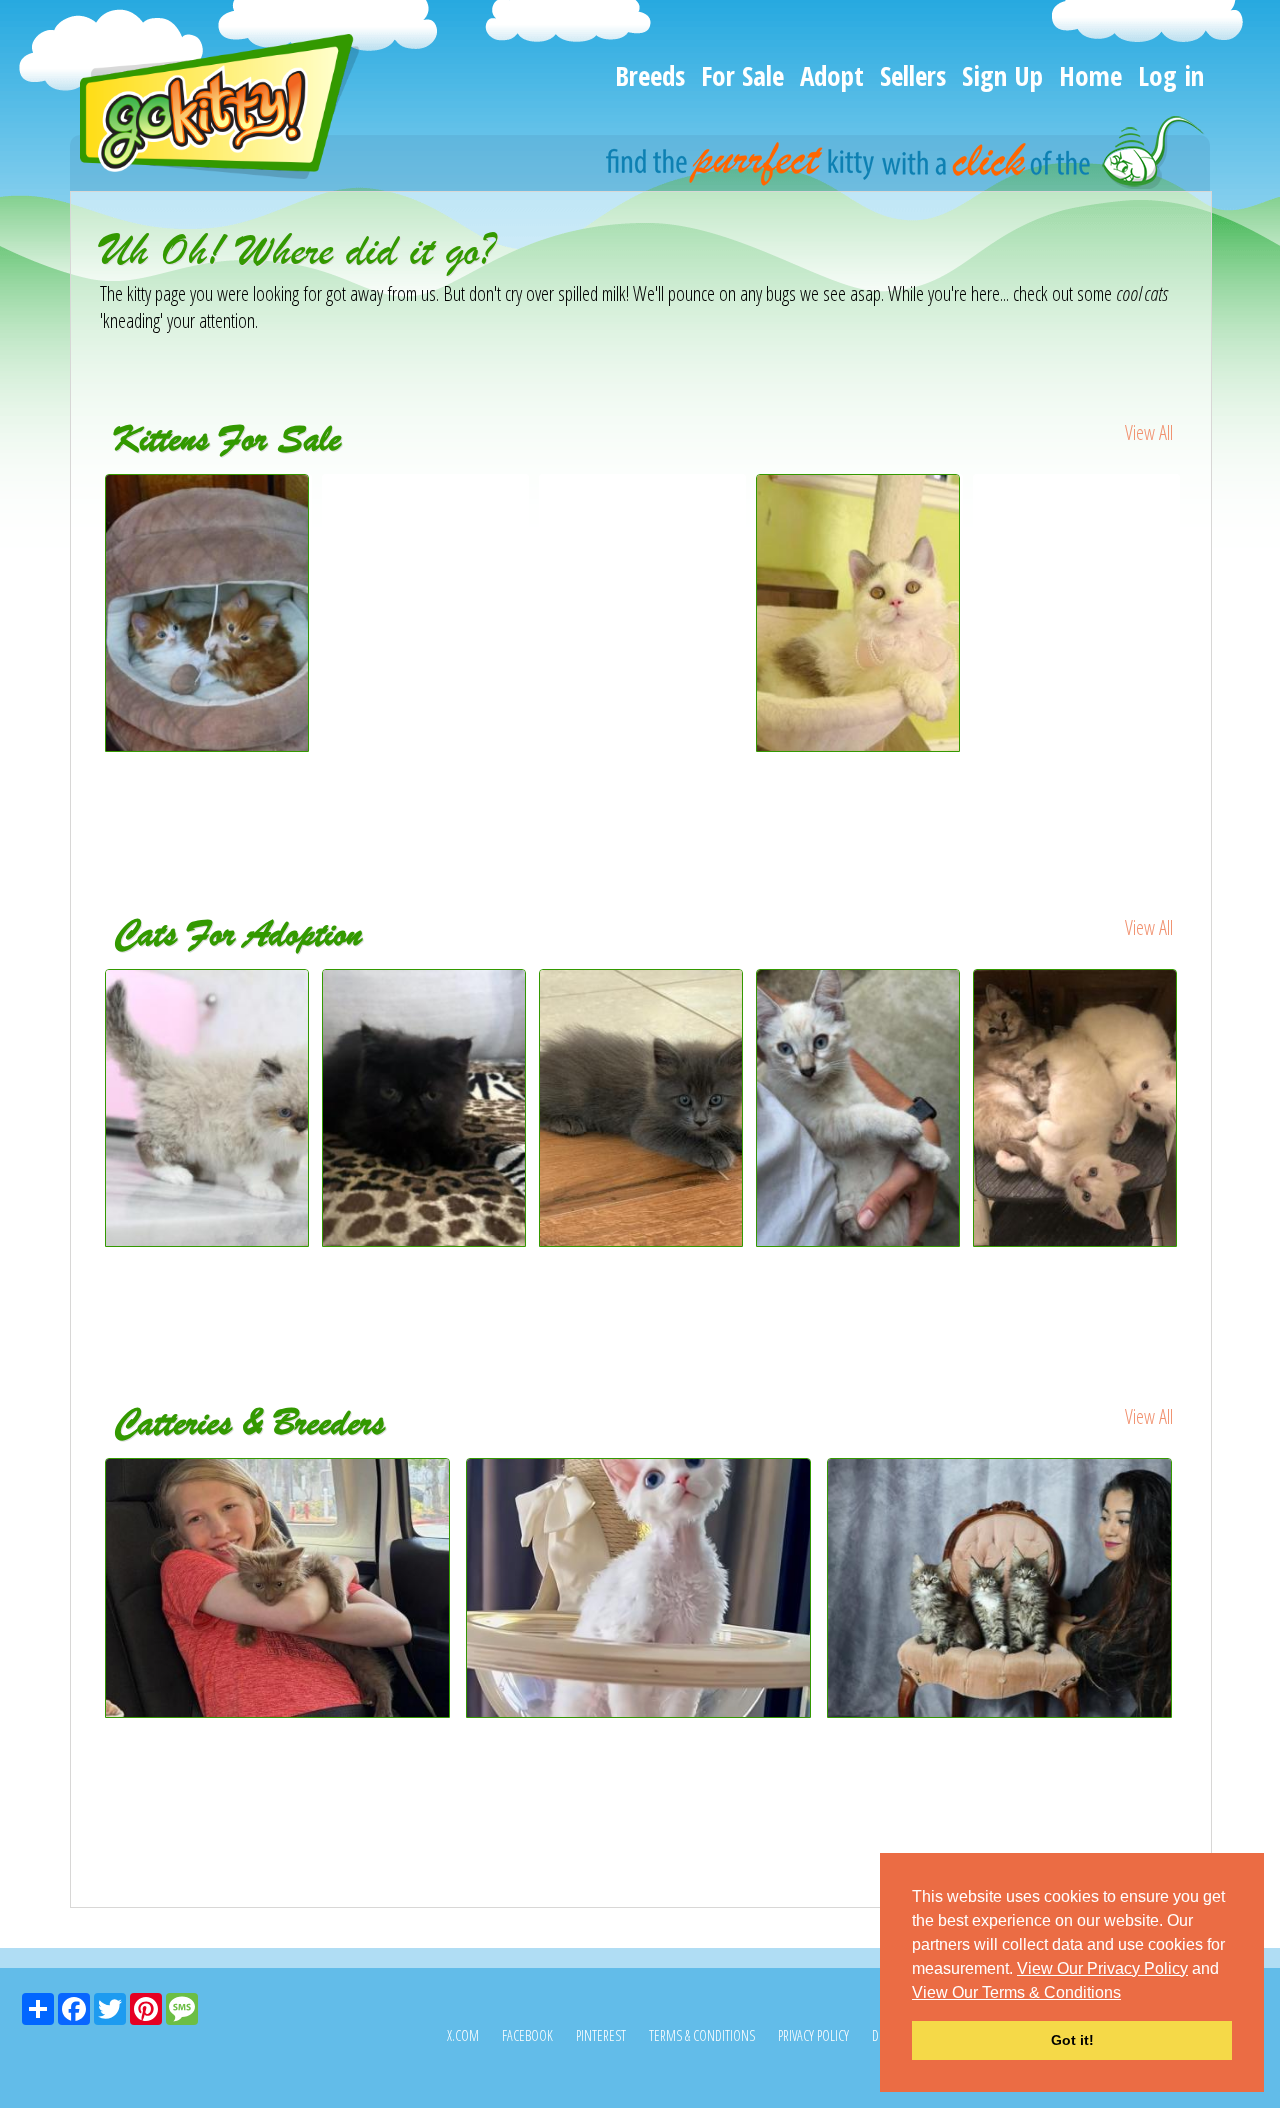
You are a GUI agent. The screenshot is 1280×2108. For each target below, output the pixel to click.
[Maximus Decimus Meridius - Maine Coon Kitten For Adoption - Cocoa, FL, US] (642, 1108)
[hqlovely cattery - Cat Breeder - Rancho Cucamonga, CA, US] (641, 1588)
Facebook (527, 2035)
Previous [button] (85, 651)
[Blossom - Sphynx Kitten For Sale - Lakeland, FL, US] (1076, 502)
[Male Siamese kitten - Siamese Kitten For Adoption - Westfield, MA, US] (859, 1108)
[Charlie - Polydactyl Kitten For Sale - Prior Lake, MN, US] (425, 502)
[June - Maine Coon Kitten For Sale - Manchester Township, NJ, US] (207, 744)
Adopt (832, 75)
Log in (1171, 75)
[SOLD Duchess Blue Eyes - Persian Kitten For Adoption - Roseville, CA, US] (208, 1108)
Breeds (650, 75)
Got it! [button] (1072, 2040)
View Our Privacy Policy (1102, 1968)
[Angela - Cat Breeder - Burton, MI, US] (280, 1588)
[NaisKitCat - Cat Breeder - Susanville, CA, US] (1002, 1588)
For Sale (742, 75)
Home (1090, 75)
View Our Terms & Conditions (1016, 1992)
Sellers (913, 75)
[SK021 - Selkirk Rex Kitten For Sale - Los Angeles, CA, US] (859, 613)
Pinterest (601, 2035)
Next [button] (1198, 651)
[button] (1128, 1994)
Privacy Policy (813, 2035)
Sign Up (1002, 75)
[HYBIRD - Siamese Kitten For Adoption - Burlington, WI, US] (1076, 1108)
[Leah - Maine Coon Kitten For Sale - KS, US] (642, 502)
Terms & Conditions (702, 2035)
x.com (463, 2035)
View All (1149, 432)
